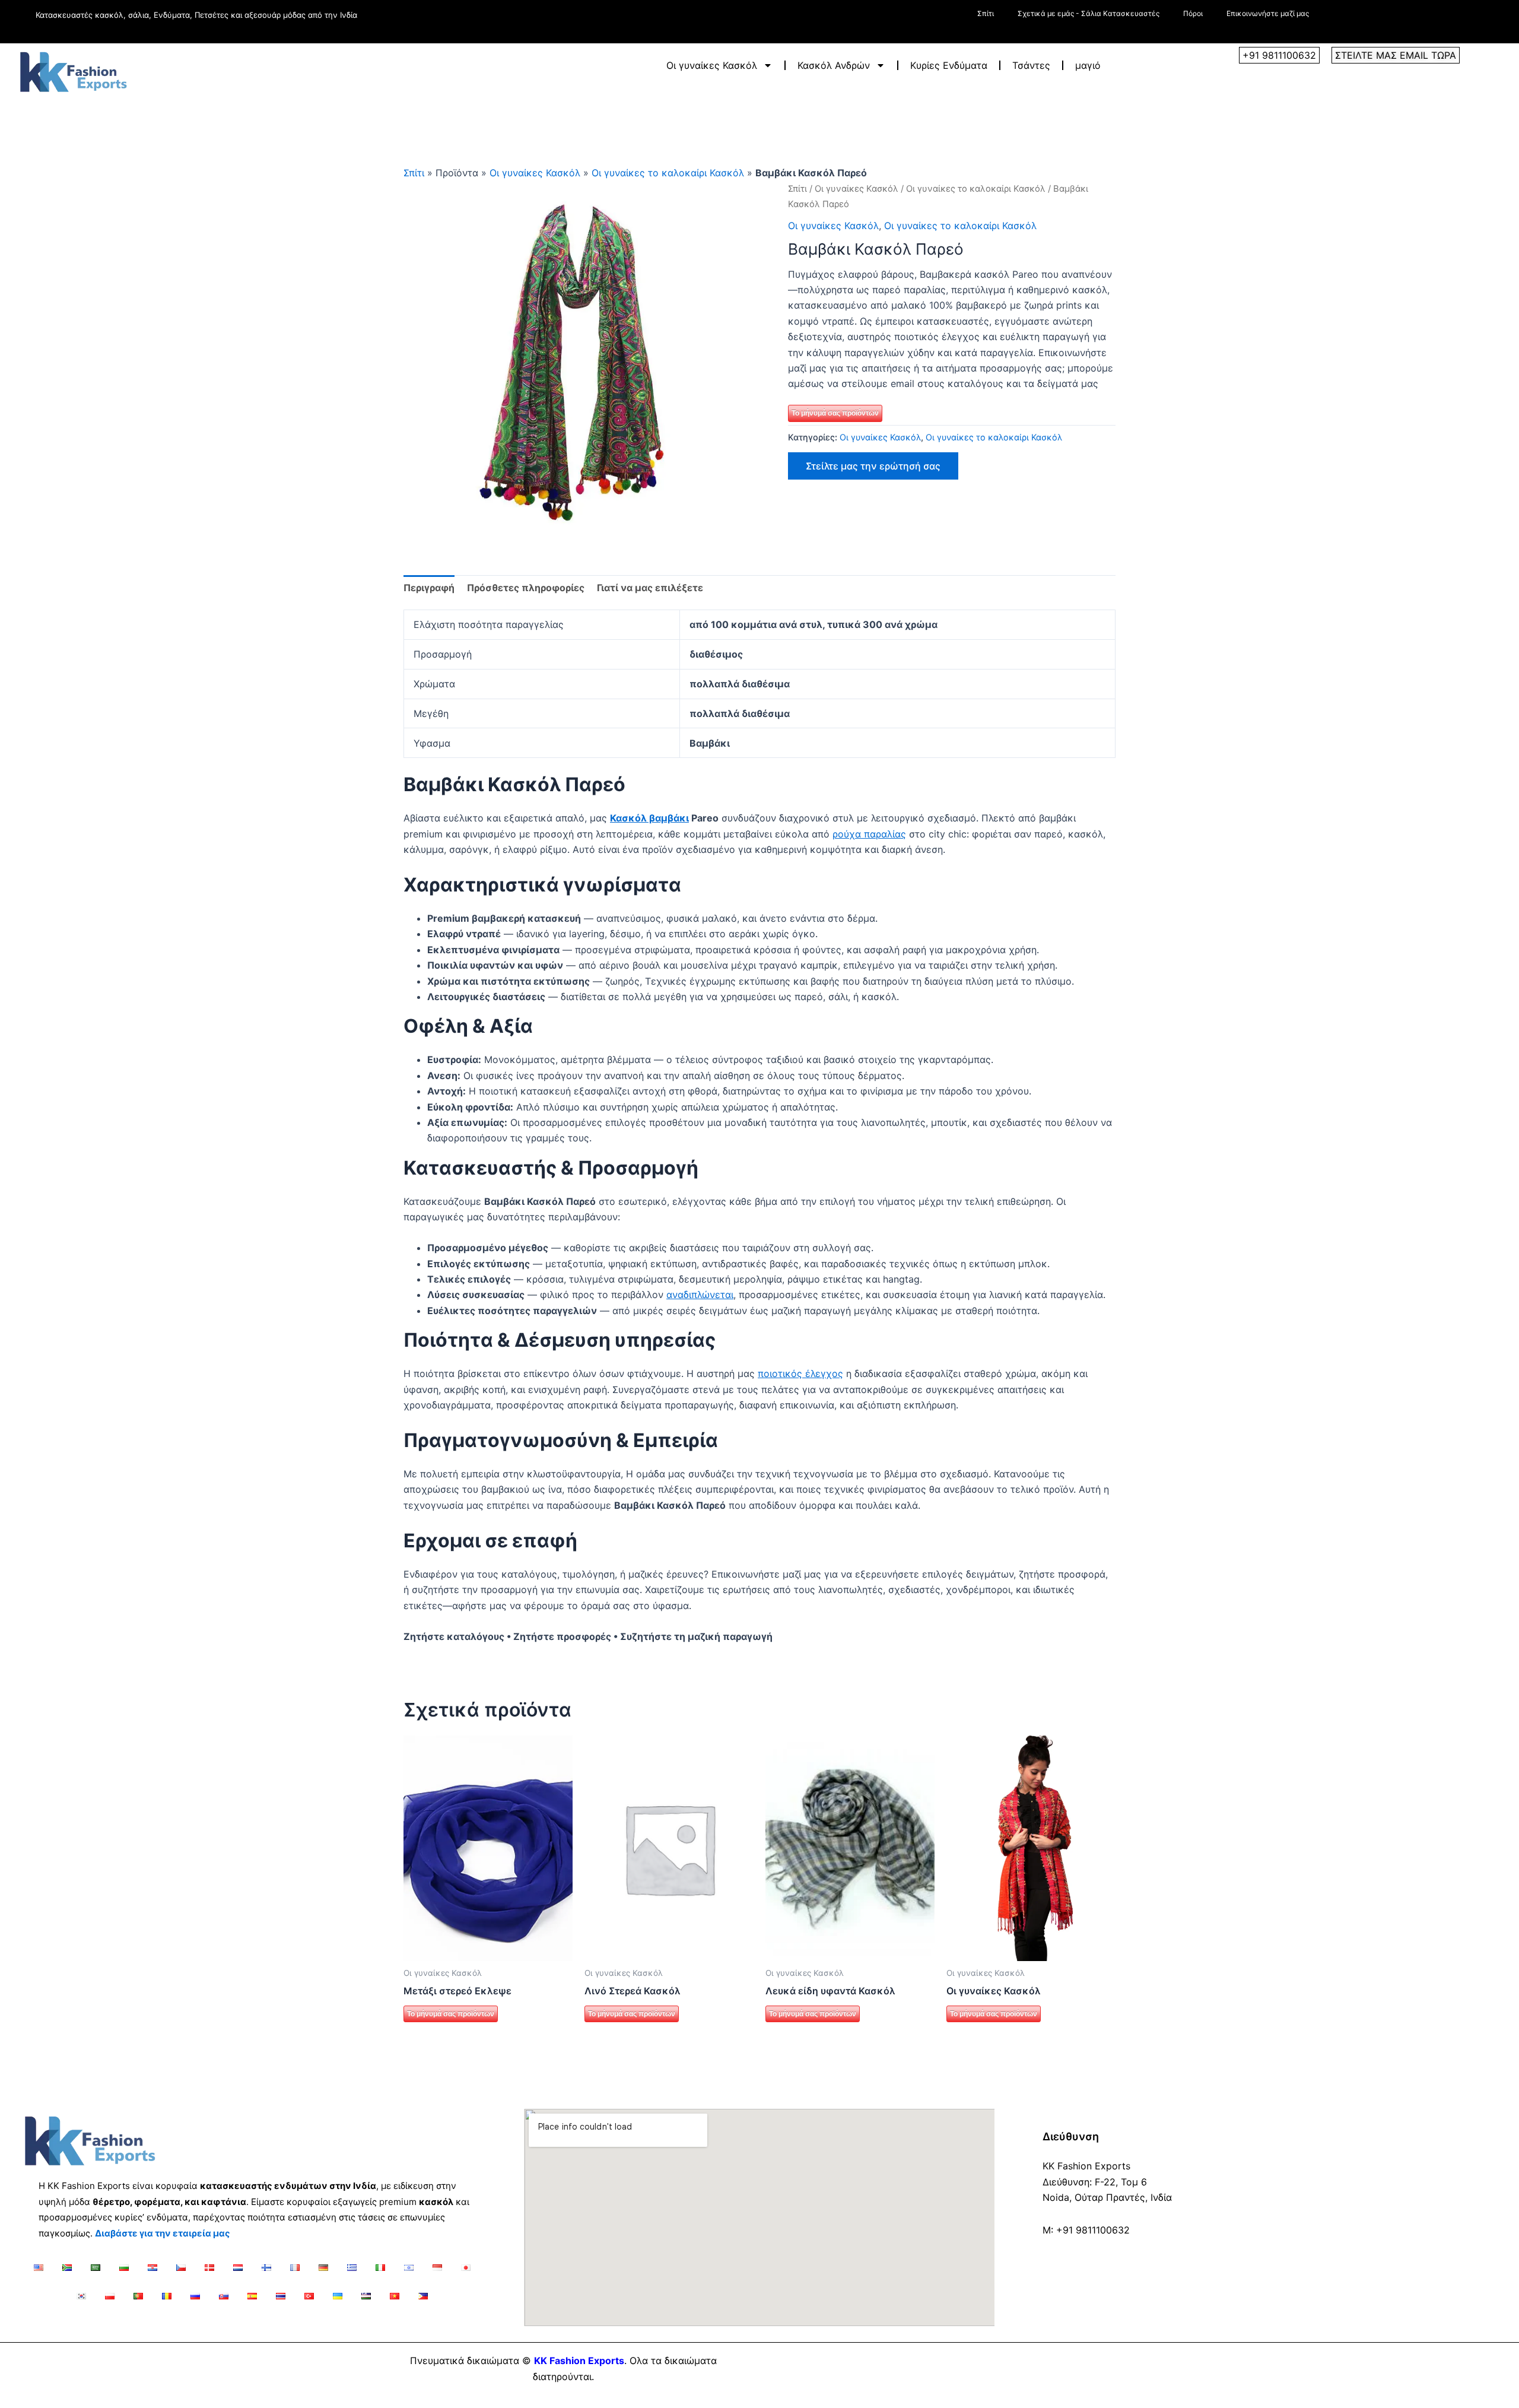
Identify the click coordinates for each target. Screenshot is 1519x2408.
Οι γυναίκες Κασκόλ (712, 65)
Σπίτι (986, 13)
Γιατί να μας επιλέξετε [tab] (650, 588)
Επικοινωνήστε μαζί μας (1268, 13)
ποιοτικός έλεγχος (800, 1373)
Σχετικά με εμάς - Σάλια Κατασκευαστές (1089, 13)
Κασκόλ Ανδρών (834, 65)
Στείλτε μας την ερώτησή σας (873, 466)
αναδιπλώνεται (700, 1295)
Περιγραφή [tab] (429, 588)
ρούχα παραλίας (869, 834)
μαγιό (1088, 65)
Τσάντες (1031, 65)
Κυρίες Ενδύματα (949, 65)
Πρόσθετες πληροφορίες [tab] (526, 588)
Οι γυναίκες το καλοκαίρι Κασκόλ (668, 173)
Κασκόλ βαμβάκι (649, 818)
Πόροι (1193, 13)
